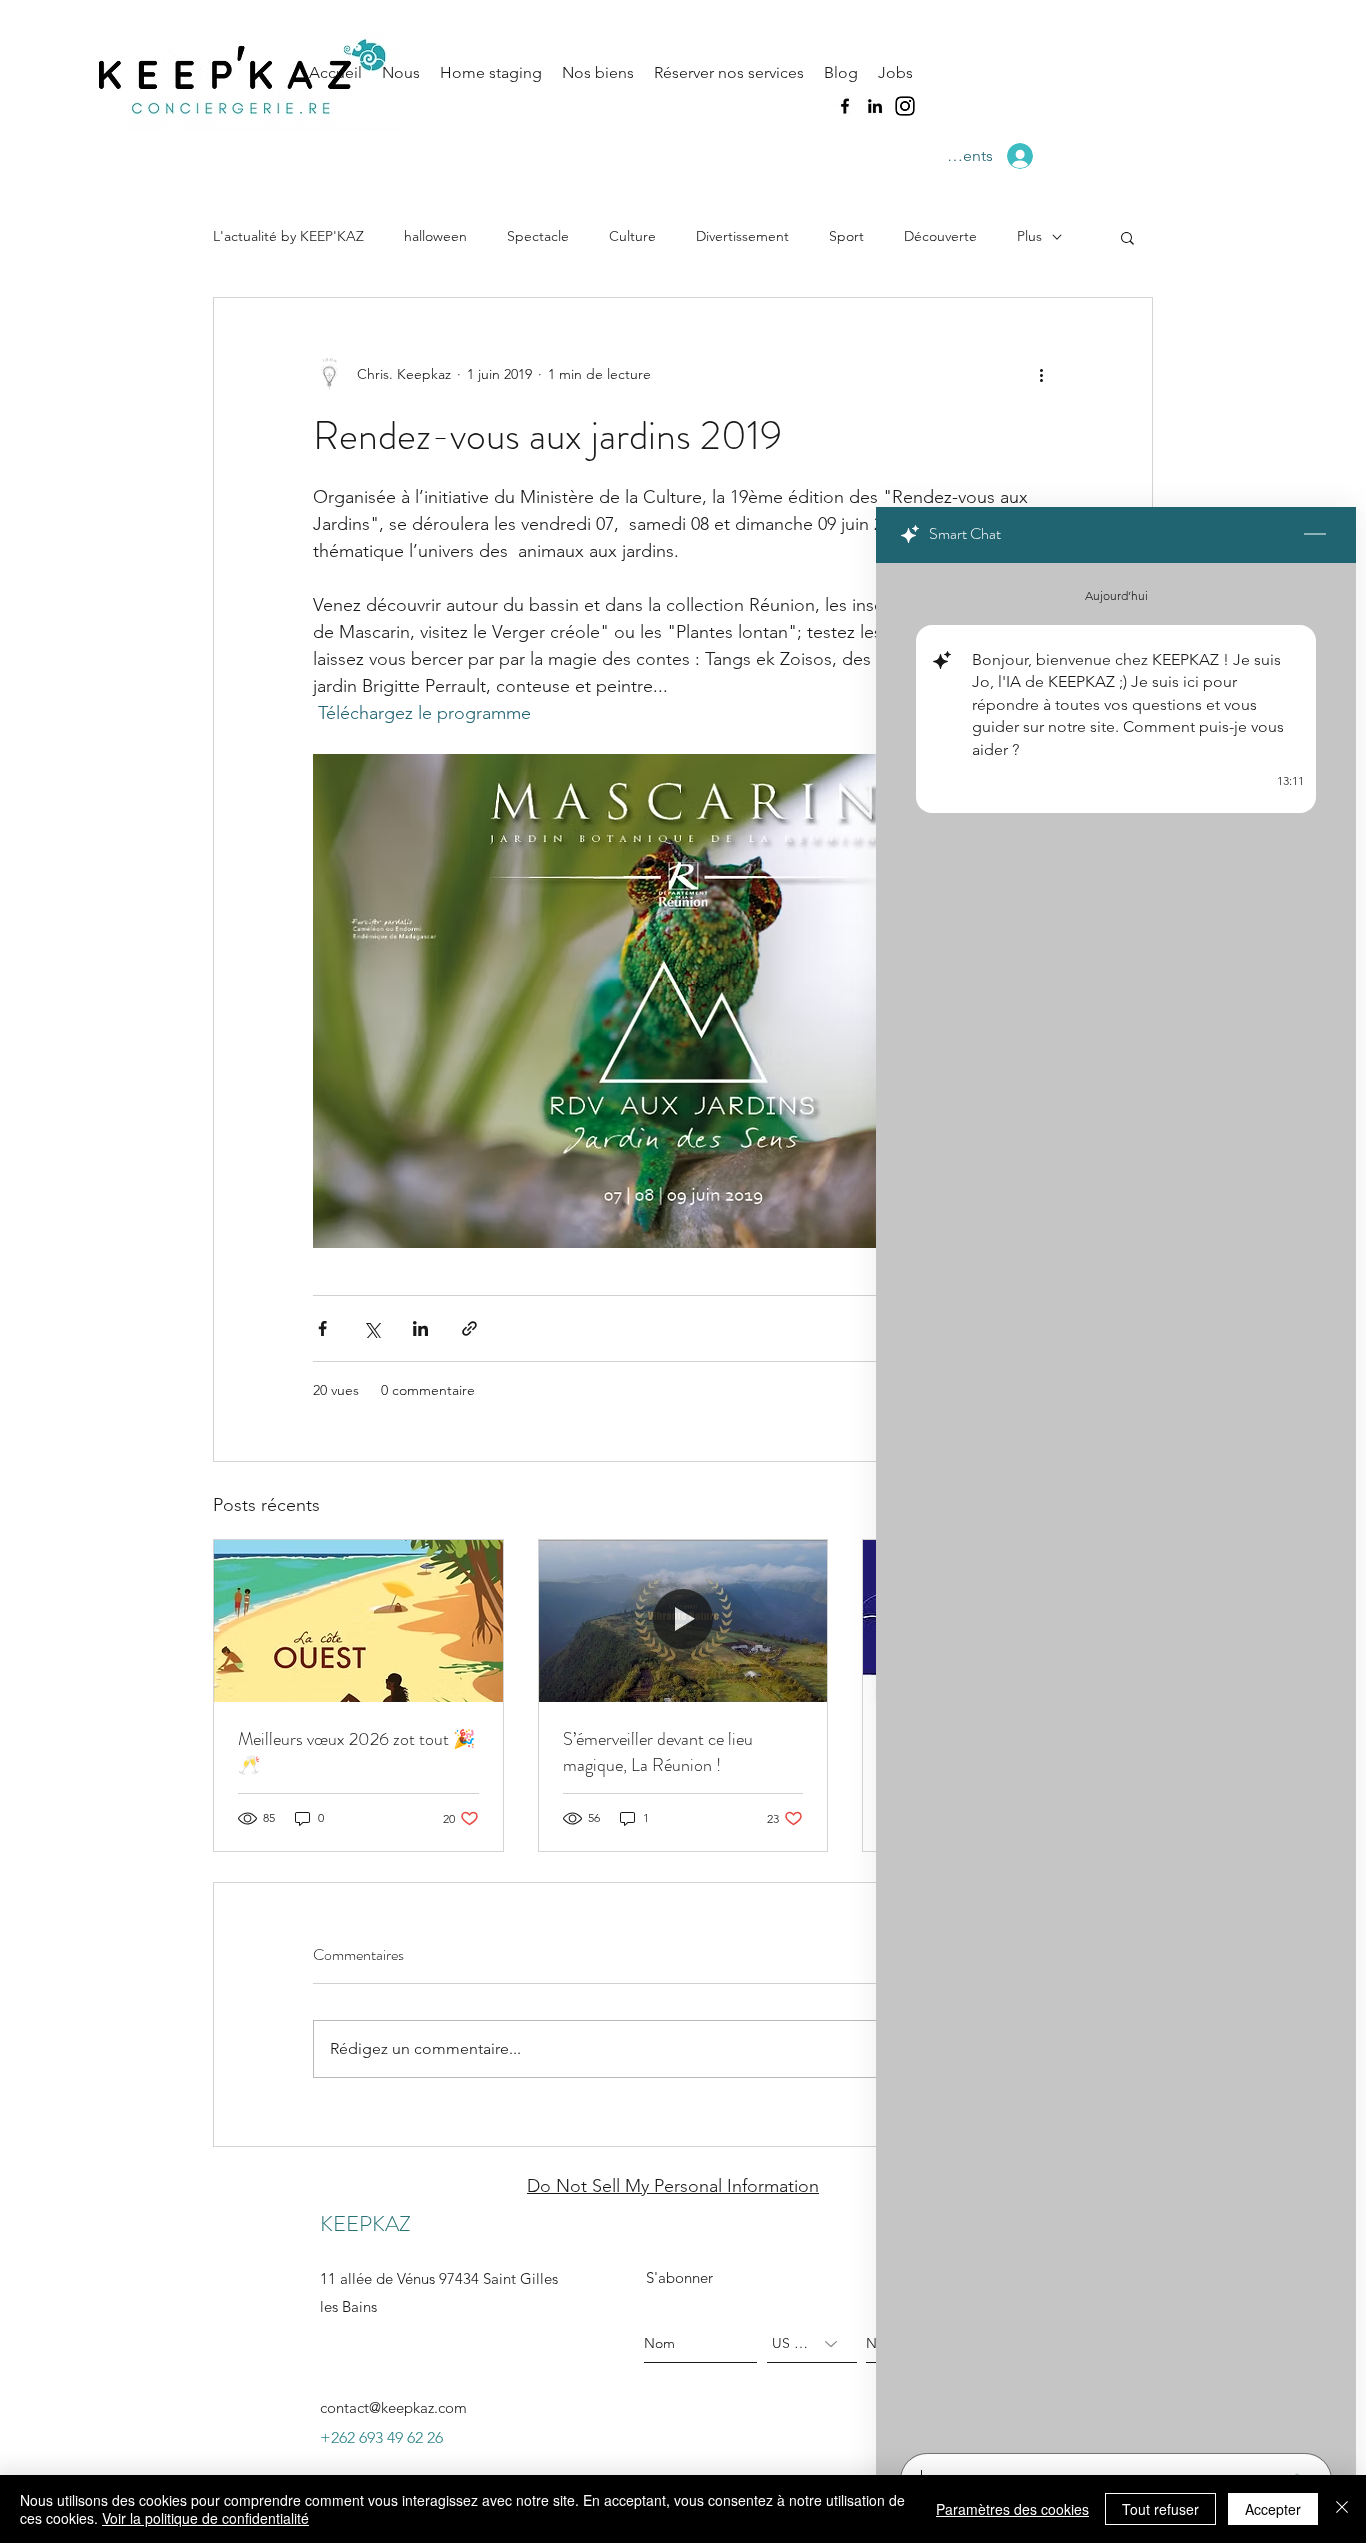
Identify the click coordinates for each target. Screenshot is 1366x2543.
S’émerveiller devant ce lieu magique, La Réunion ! (658, 1752)
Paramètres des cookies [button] (1012, 2509)
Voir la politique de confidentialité (205, 2518)
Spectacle (538, 236)
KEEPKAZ (365, 2223)
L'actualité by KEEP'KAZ (288, 236)
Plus (1029, 236)
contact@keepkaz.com (393, 2407)
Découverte (940, 236)
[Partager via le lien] (469, 1328)
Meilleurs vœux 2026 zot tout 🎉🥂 (356, 1752)
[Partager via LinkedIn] (420, 1328)
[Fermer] (1342, 2509)
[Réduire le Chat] (1315, 535)
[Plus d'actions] (1041, 374)
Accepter (1273, 2509)
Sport (846, 236)
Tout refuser (1160, 2509)
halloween (435, 236)
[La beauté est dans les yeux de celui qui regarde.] (358, 1621)
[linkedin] (875, 106)
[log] (1116, 1502)
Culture (632, 236)
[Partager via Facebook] (322, 1328)
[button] (1127, 237)
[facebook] (845, 106)
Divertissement (742, 236)
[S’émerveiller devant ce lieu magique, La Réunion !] (683, 1621)
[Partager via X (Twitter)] (371, 1328)
